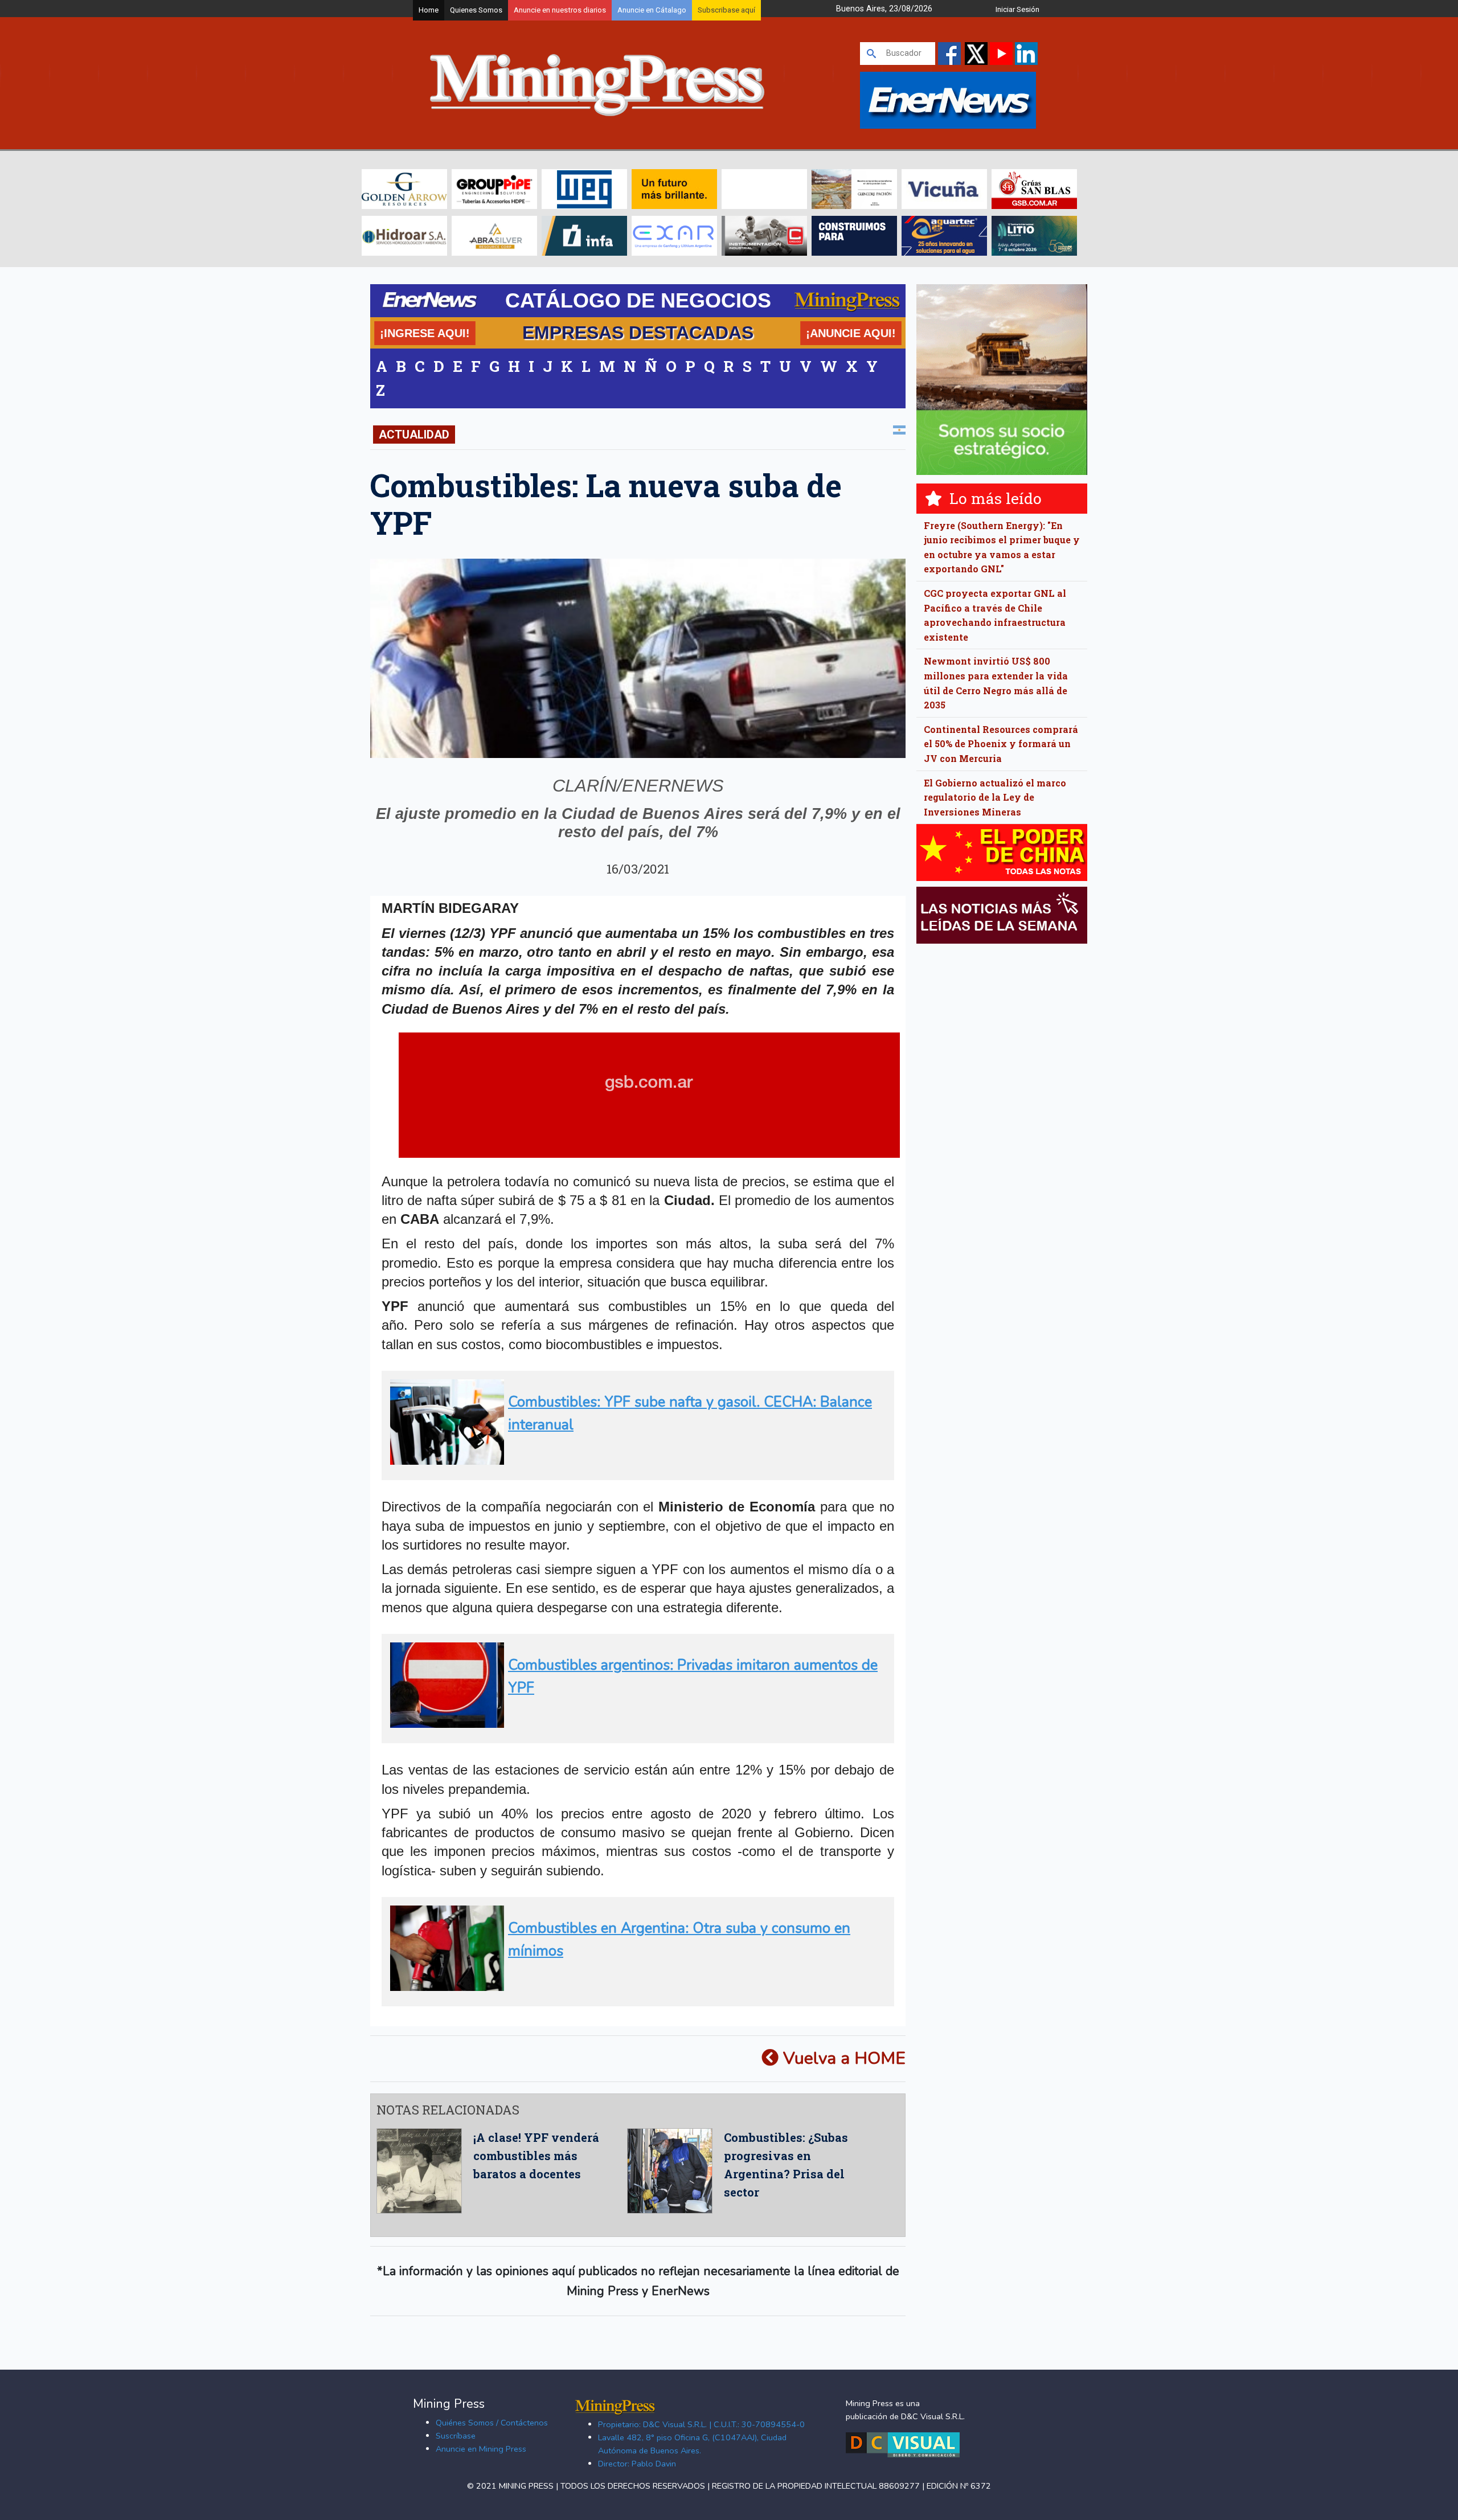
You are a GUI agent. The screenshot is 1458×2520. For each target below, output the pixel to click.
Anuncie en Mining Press (481, 2449)
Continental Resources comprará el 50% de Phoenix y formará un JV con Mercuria (1001, 744)
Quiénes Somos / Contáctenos (492, 2423)
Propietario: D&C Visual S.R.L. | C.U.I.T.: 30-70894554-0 (701, 2424)
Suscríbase (456, 2436)
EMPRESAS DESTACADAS (638, 333)
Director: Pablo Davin (637, 2464)
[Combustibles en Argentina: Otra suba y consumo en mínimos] (634, 1986)
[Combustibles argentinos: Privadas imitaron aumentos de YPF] (634, 1723)
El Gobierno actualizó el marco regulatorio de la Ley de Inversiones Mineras (995, 797)
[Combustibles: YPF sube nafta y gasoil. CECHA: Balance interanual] (634, 1460)
